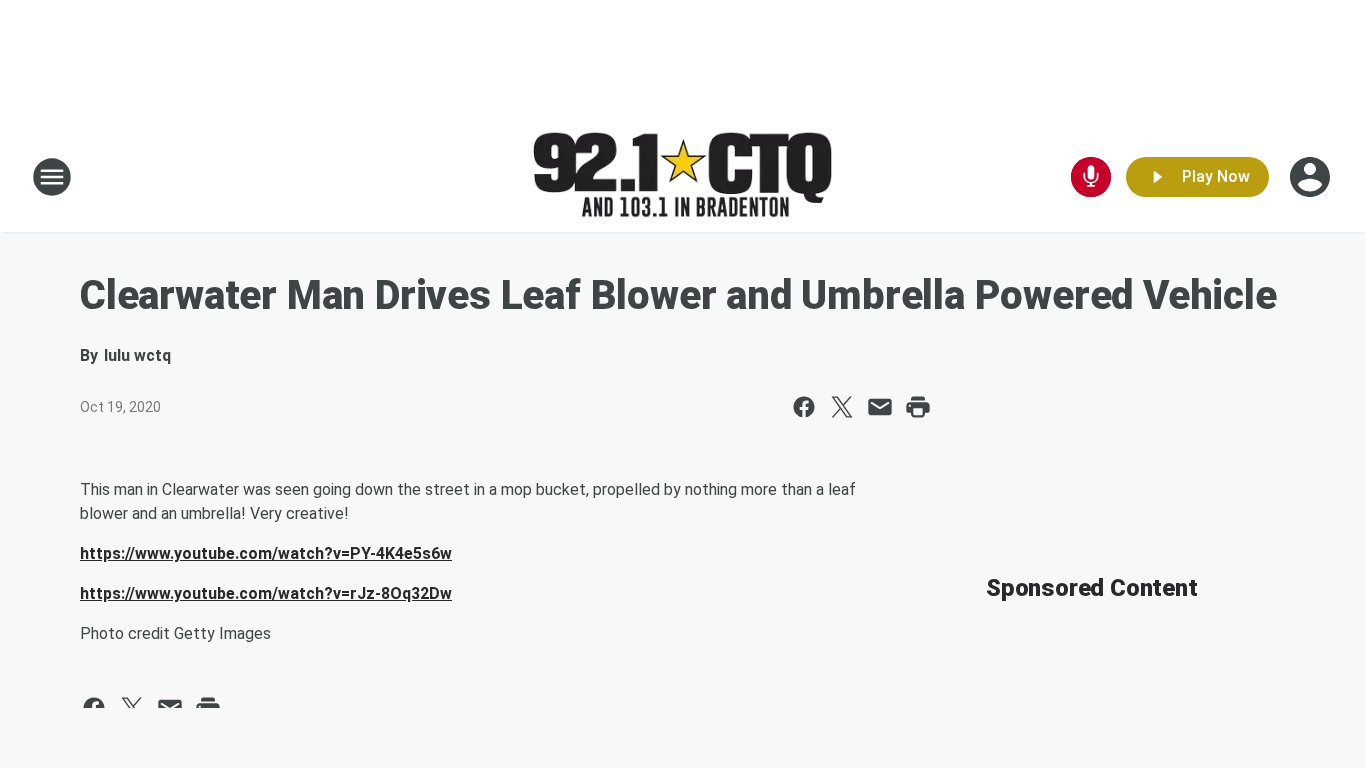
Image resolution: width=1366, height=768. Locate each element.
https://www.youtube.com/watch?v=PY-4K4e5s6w (266, 553)
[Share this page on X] (842, 407)
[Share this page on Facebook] (804, 407)
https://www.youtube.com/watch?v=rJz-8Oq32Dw (266, 593)
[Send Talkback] (1091, 177)
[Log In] (1312, 177)
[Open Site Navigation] (52, 177)
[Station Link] (683, 177)
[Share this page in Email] (880, 407)
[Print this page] (918, 407)
